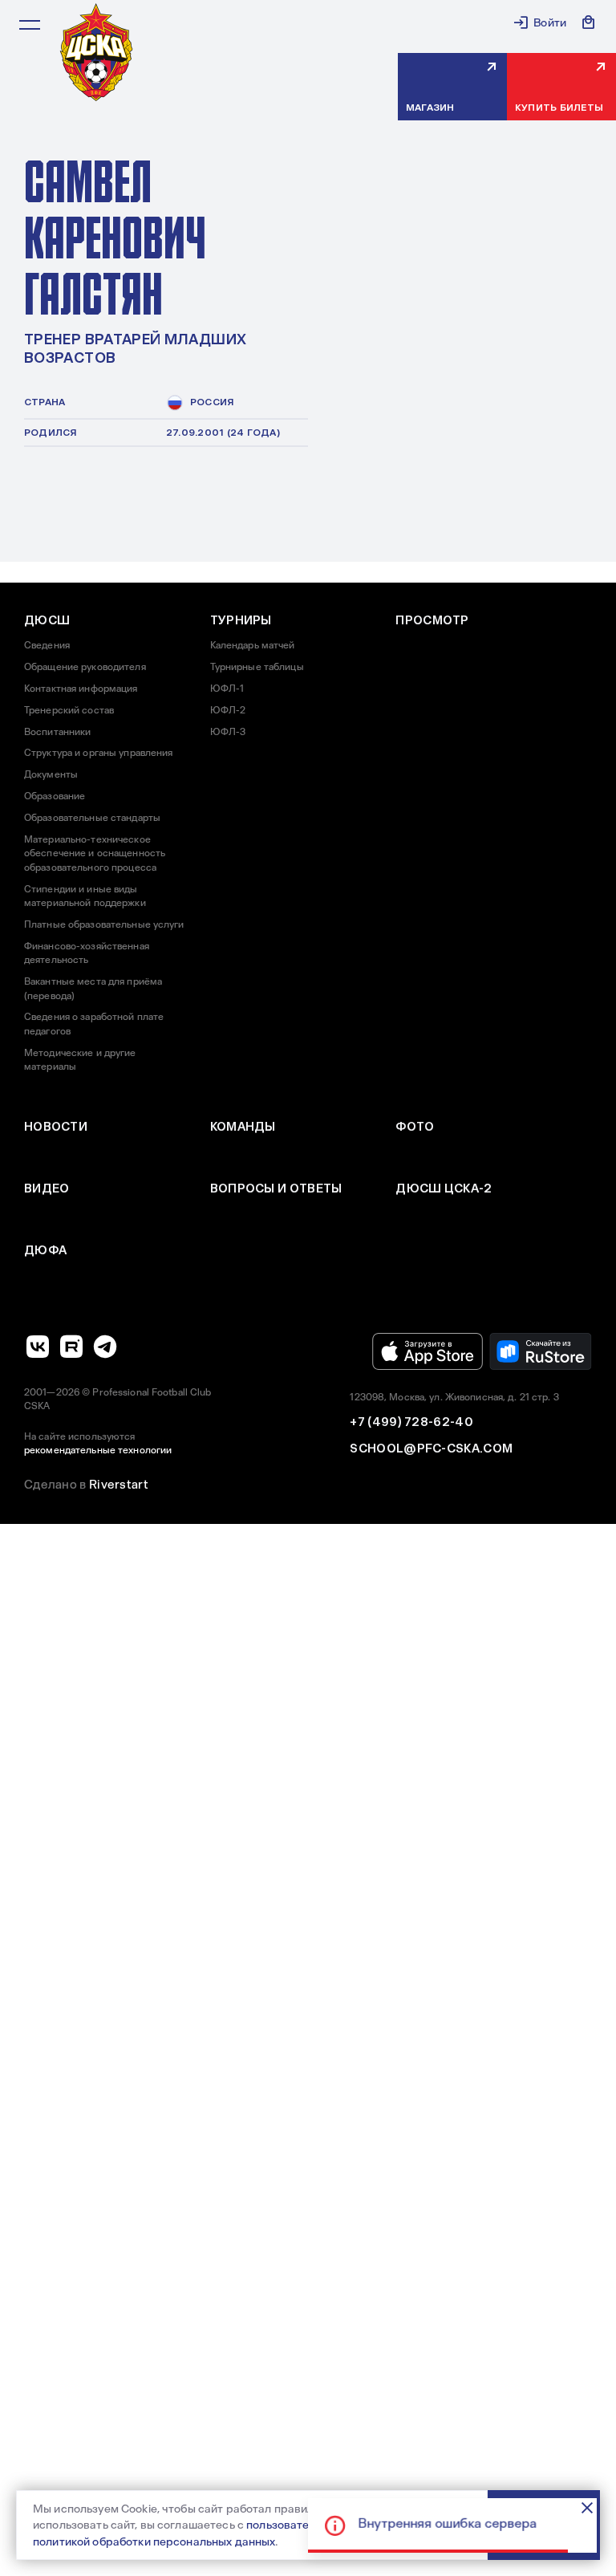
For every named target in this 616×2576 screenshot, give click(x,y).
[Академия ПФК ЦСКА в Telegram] (105, 1347)
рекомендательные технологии (98, 1450)
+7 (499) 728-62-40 (411, 1422)
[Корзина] (589, 22)
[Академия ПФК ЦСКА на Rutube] (71, 1347)
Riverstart (119, 1485)
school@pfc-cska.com (431, 1448)
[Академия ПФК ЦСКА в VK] (38, 1347)
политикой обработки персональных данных (154, 2541)
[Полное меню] (30, 25)
